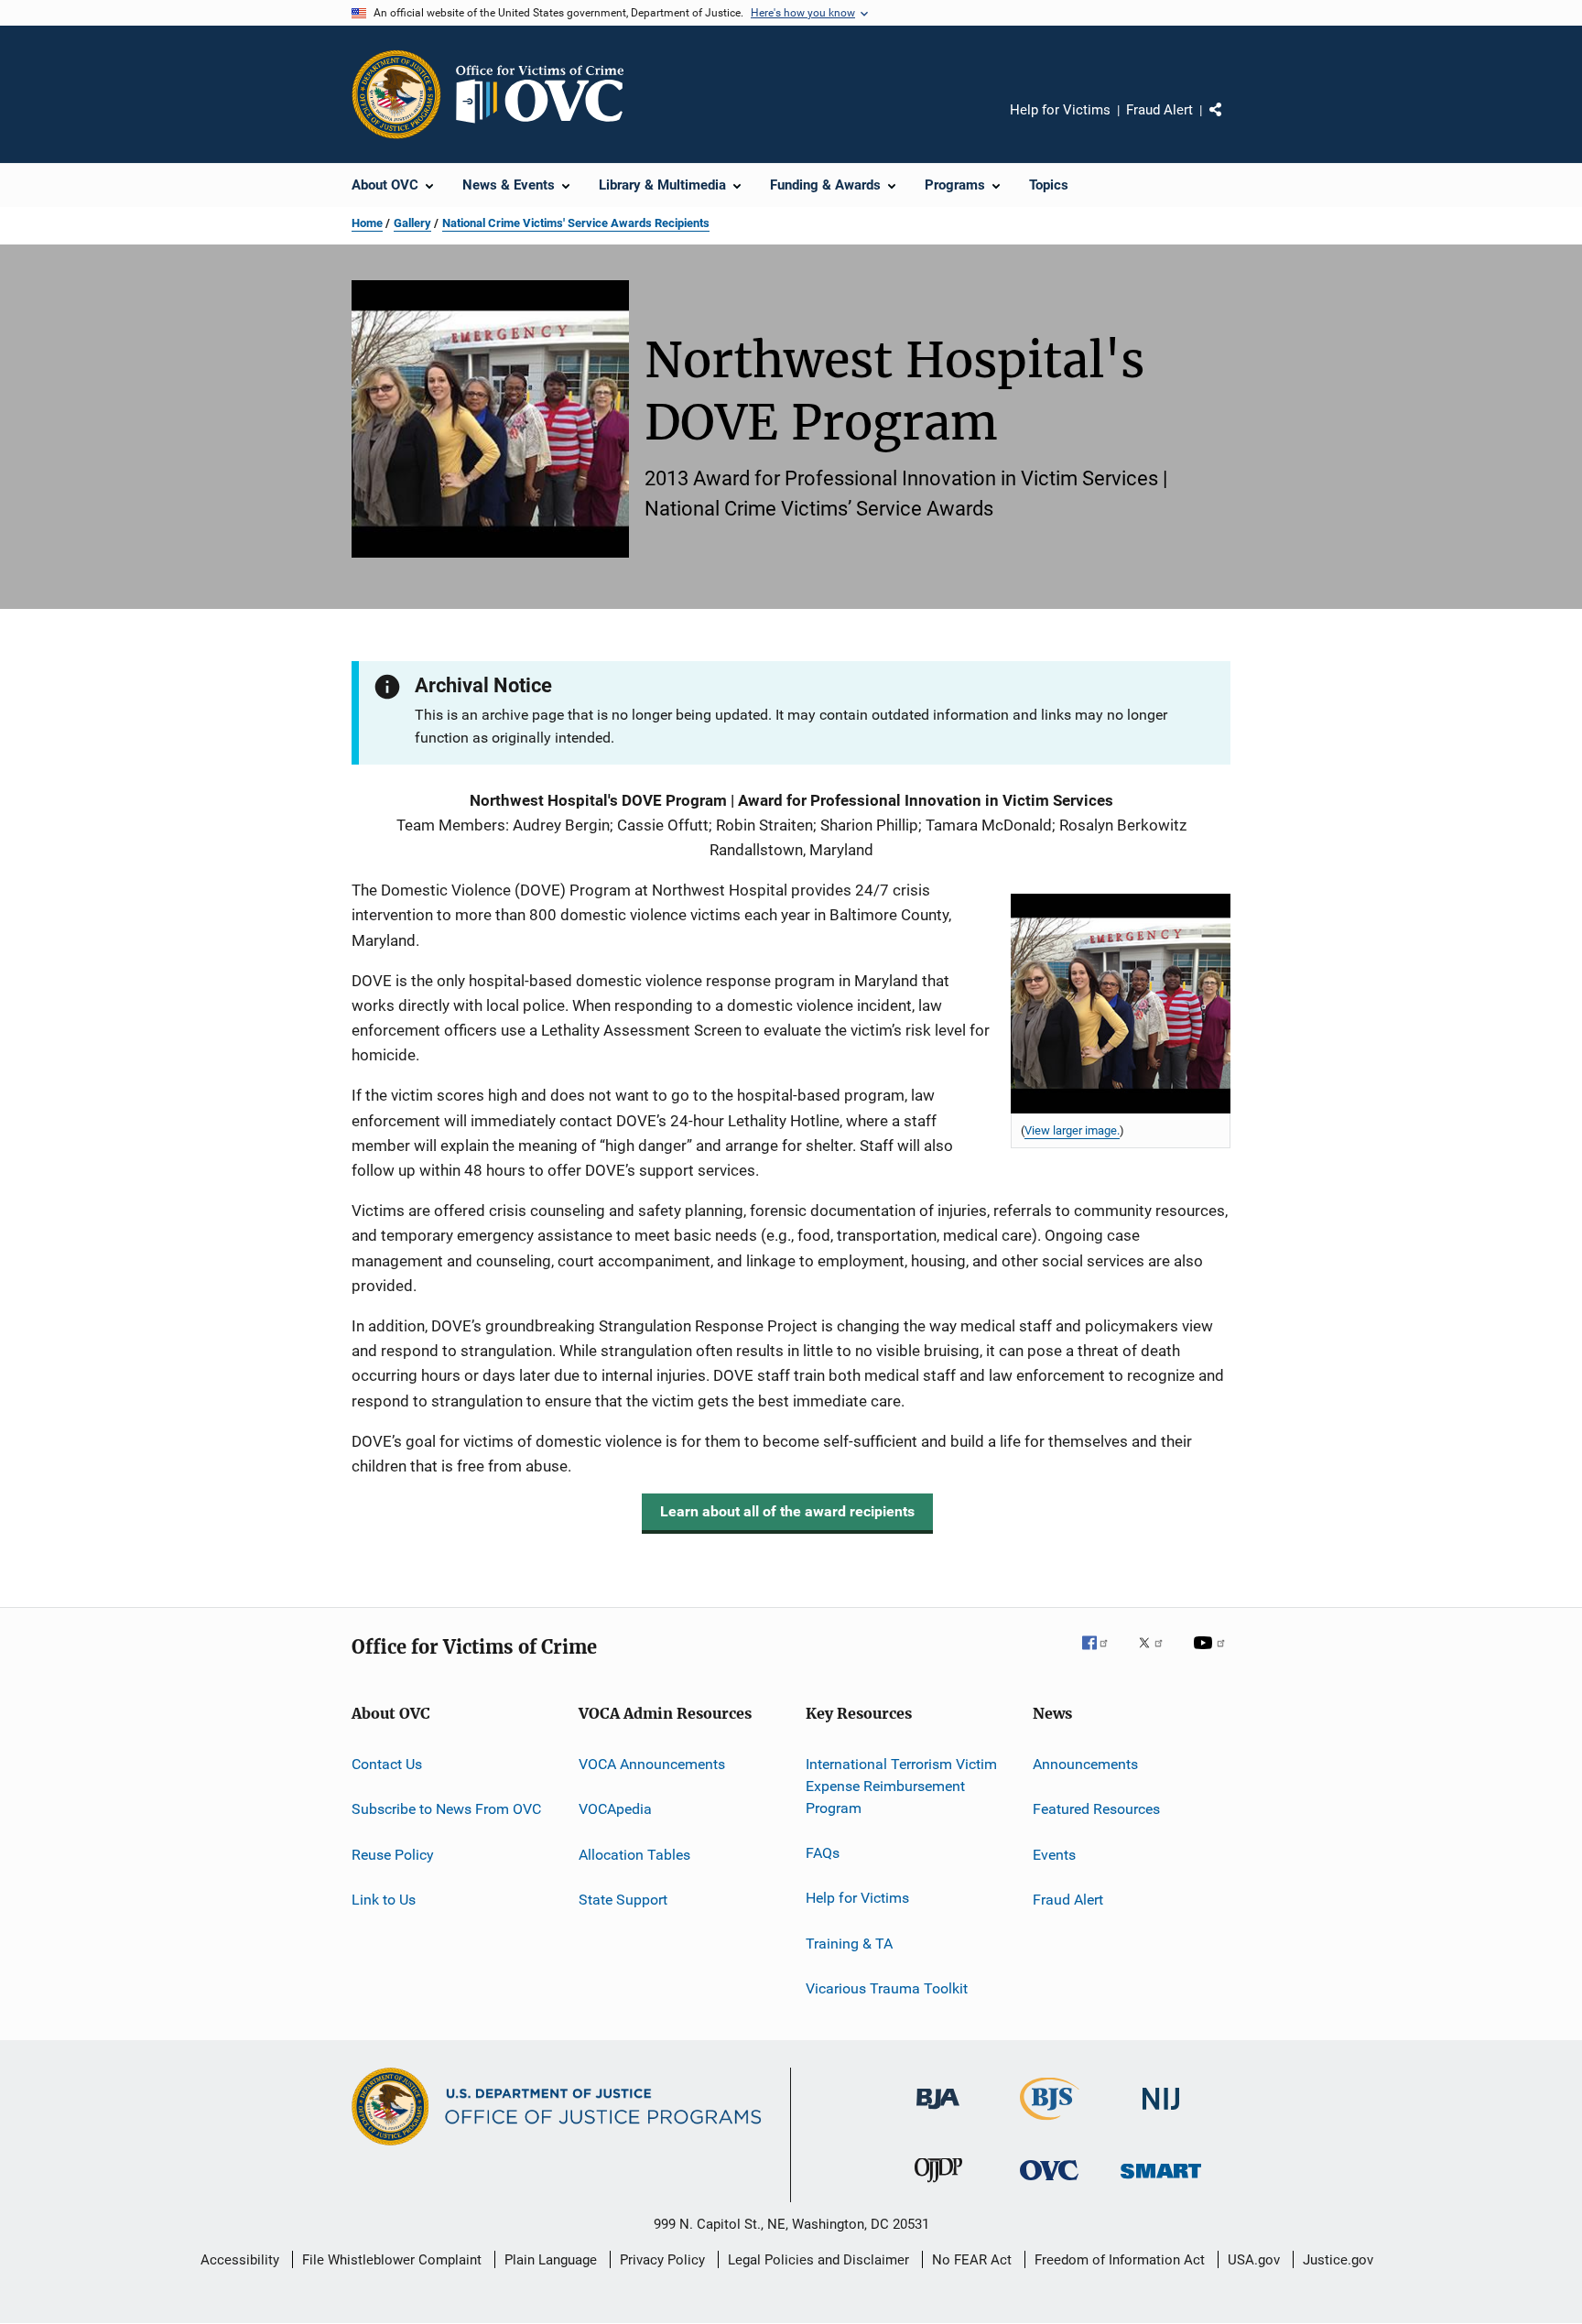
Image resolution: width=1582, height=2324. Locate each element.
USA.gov (1254, 2260)
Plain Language (551, 2260)
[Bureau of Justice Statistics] (1050, 2123)
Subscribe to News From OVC (446, 1809)
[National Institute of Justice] (1161, 2113)
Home (367, 223)
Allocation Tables (634, 1855)
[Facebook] (1102, 1656)
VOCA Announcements (652, 1764)
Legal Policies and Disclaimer (818, 2260)
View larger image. (1072, 1130)
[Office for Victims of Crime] (1049, 2183)
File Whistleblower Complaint (392, 2260)
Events (1054, 1855)
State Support (623, 1900)
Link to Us (384, 1900)
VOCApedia (615, 1809)
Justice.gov (1338, 2260)
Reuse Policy (393, 1855)
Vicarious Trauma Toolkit (887, 1988)
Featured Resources (1096, 1809)
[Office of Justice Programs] (396, 94)
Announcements (1085, 1764)
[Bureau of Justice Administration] (938, 2112)
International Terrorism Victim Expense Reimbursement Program (901, 1786)
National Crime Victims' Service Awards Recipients (576, 223)
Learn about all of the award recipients (787, 1511)
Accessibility (240, 2260)
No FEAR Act (972, 2260)
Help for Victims (1060, 110)
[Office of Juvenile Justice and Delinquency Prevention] (938, 2186)
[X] (1157, 1656)
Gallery (412, 223)
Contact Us (387, 1764)
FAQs (823, 1853)
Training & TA (849, 1944)
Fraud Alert (1159, 110)
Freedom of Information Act (1120, 2260)
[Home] (547, 94)
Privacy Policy (662, 2260)
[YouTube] (1212, 1656)
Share (1230, 123)
